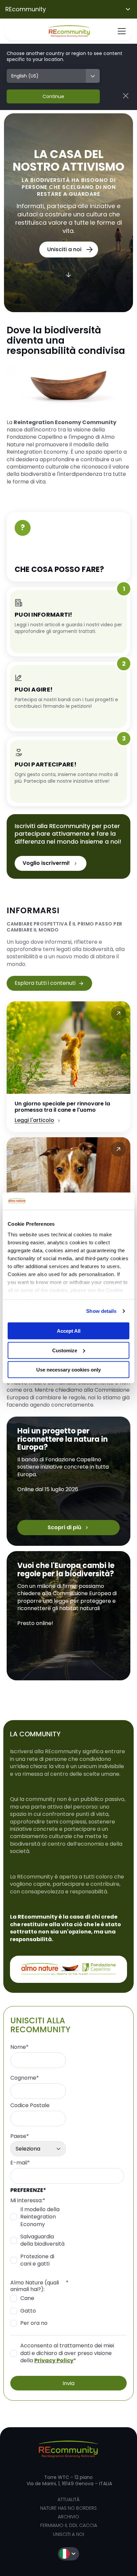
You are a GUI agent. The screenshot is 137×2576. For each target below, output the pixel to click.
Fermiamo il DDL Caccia (69, 2525)
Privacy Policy (54, 2360)
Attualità (68, 2499)
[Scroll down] (68, 274)
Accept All (69, 1331)
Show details (101, 1311)
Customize (65, 1350)
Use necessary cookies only (68, 1370)
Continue (53, 96)
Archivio (68, 2517)
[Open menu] (122, 31)
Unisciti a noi (68, 2534)
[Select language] (68, 2554)
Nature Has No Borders (68, 2508)
